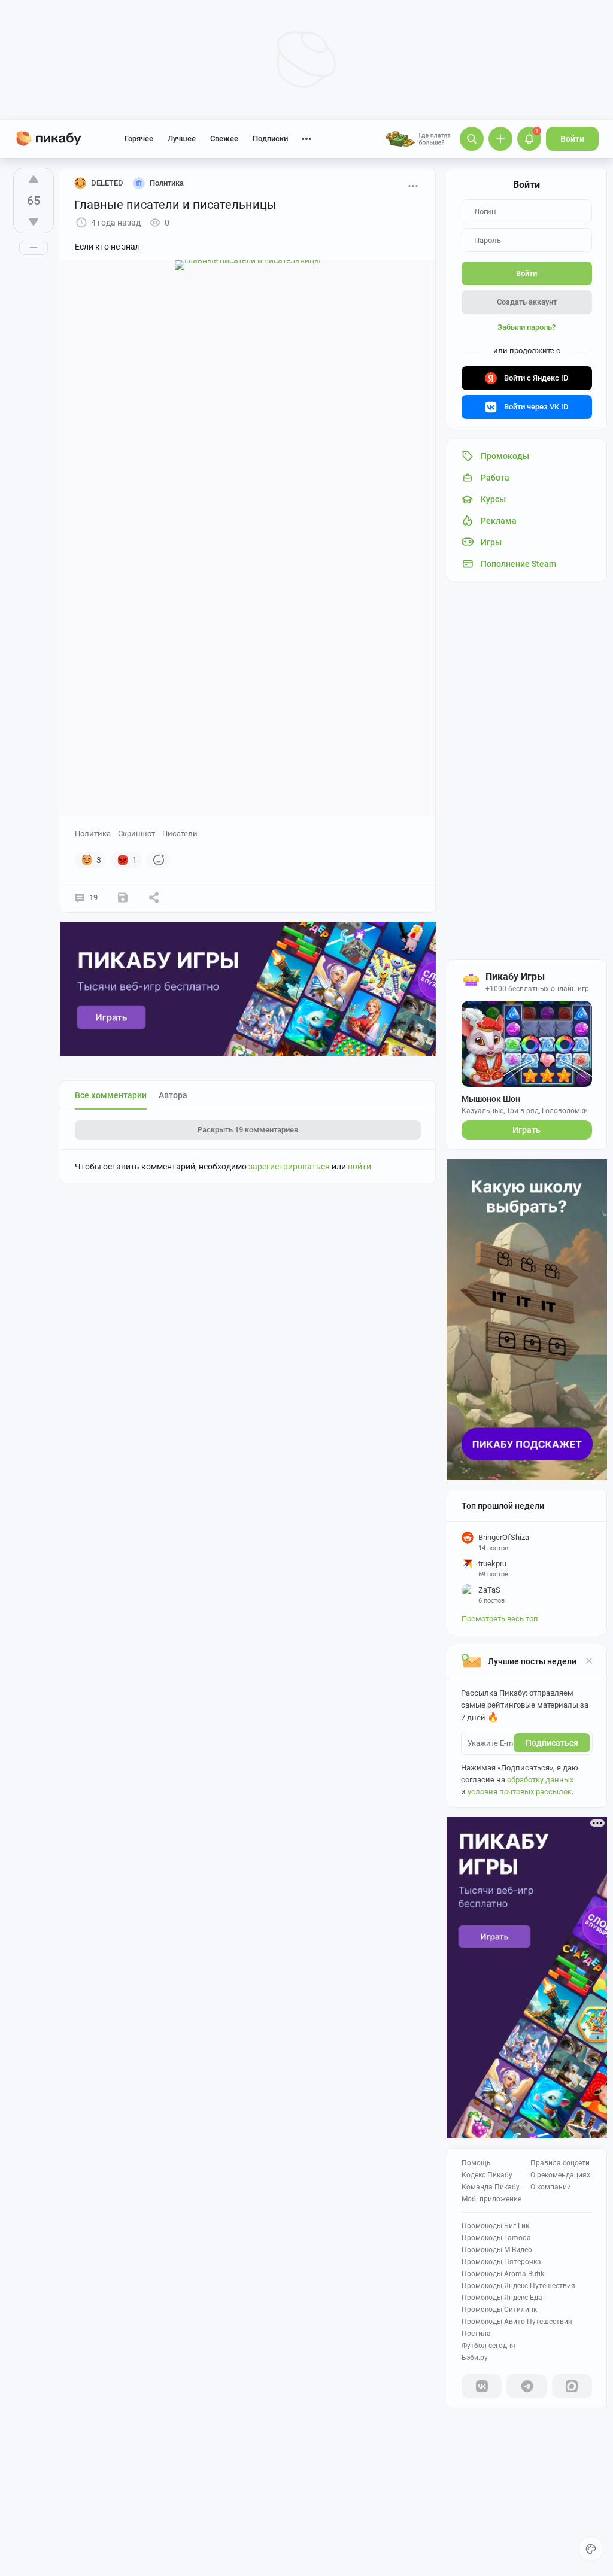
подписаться (552, 1743)
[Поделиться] (154, 898)
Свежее (224, 139)
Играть (526, 1130)
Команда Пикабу (491, 2187)
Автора (173, 1095)
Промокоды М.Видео (497, 2250)
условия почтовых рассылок (520, 1792)
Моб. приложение (491, 2199)
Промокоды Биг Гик (495, 2226)
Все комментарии (111, 1095)
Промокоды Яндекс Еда (502, 2298)
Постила (476, 2334)
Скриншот (136, 833)
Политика (93, 833)
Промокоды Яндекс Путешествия (518, 2286)
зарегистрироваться (289, 1167)
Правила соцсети (560, 2163)
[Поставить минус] (34, 222)
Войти (572, 139)
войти (359, 1167)
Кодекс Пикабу (487, 2175)
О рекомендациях (560, 2175)
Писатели (180, 833)
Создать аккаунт (527, 302)
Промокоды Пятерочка (501, 2262)
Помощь (476, 2163)
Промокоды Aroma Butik (503, 2274)
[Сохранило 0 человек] (123, 898)
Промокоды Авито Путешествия (517, 2322)
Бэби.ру (475, 2358)
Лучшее (182, 139)
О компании (551, 2187)
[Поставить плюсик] (34, 179)
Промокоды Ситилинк (499, 2310)
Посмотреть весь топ (500, 1619)
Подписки (270, 139)
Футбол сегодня (488, 2346)
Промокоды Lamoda (496, 2238)
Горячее (139, 139)
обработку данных (540, 1780)
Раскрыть (248, 1130)
